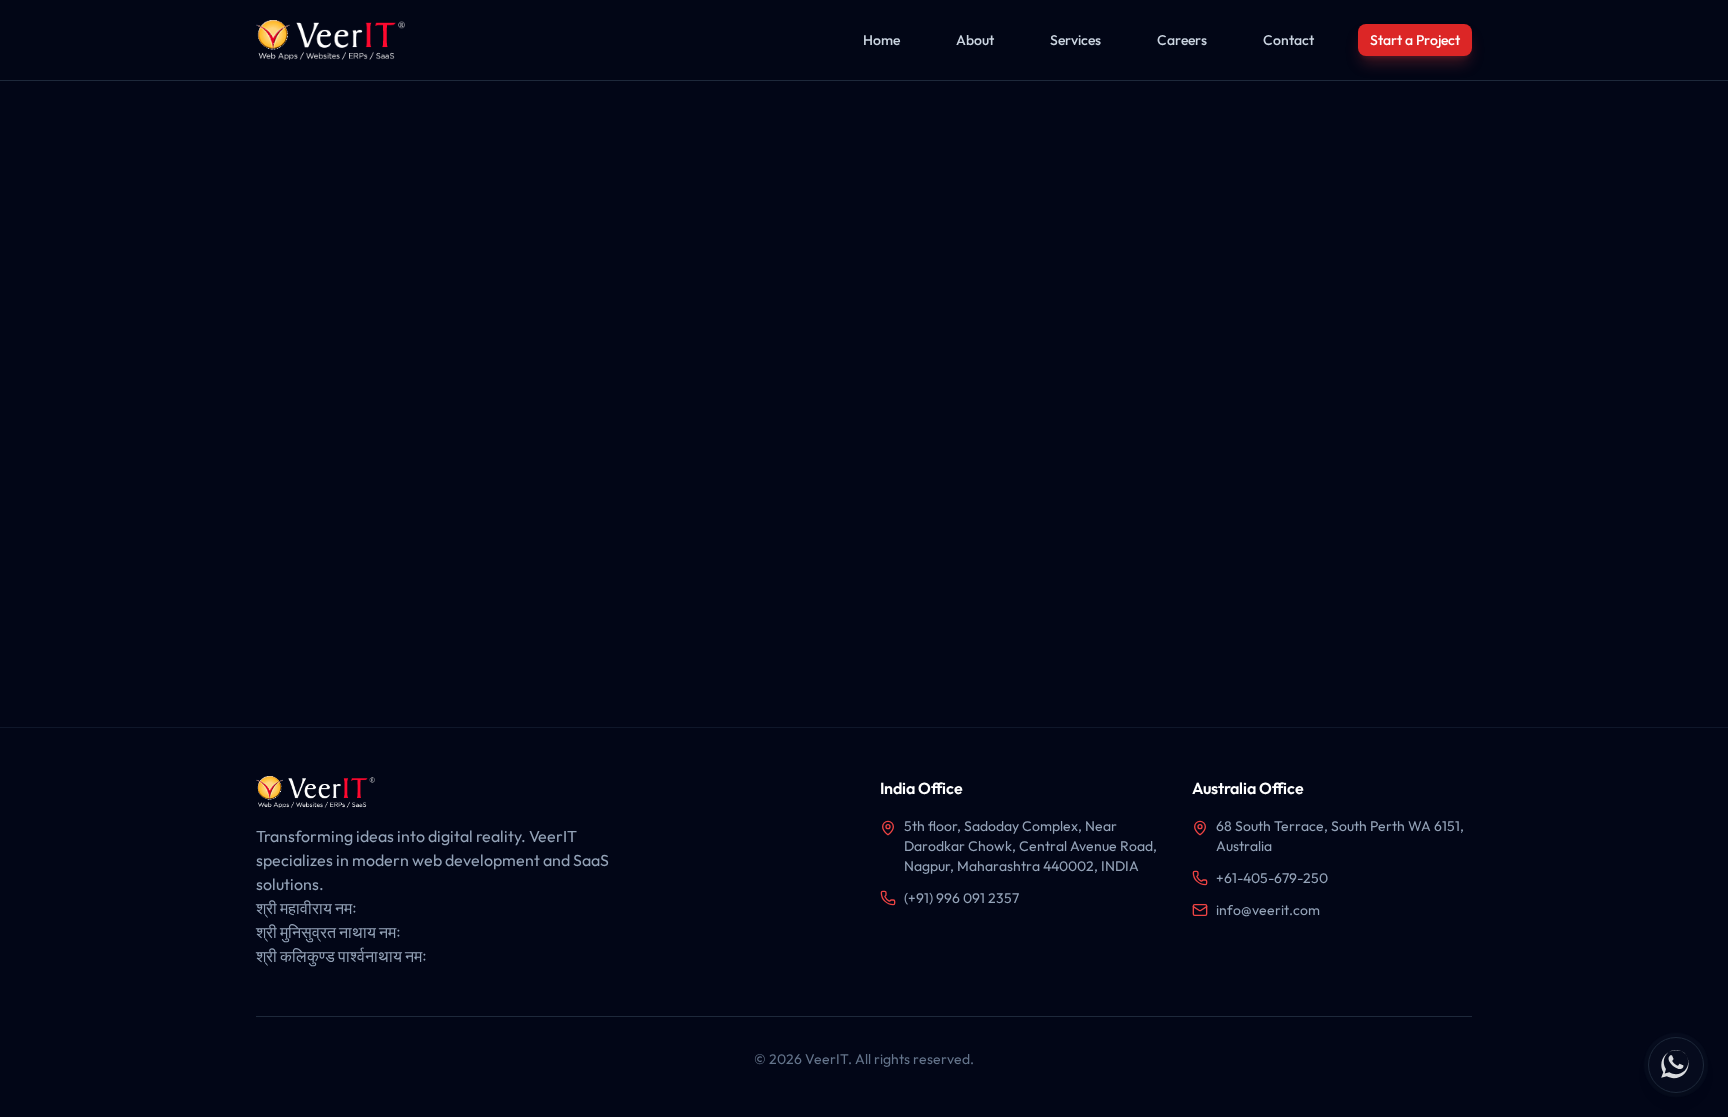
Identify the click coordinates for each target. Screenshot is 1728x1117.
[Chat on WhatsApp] (1676, 1065)
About (975, 40)
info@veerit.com (1268, 910)
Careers (1182, 40)
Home (881, 40)
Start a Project (1415, 40)
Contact (1288, 40)
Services (1075, 40)
